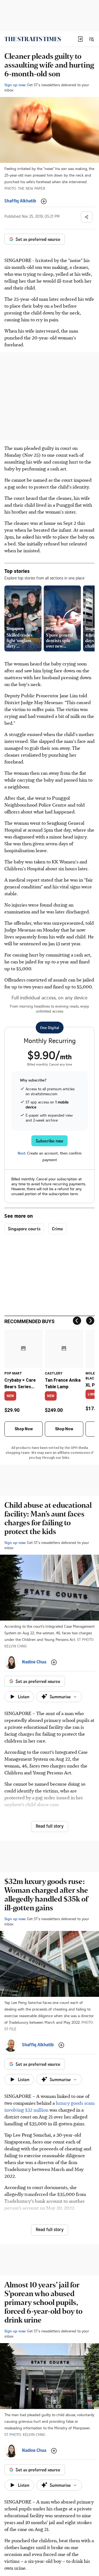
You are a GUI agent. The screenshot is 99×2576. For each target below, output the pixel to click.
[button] (80, 39)
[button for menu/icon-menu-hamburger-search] (91, 39)
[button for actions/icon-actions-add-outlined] (44, 201)
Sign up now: (15, 85)
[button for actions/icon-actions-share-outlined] (87, 217)
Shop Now (24, 1429)
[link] (33, 39)
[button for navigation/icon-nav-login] (80, 39)
